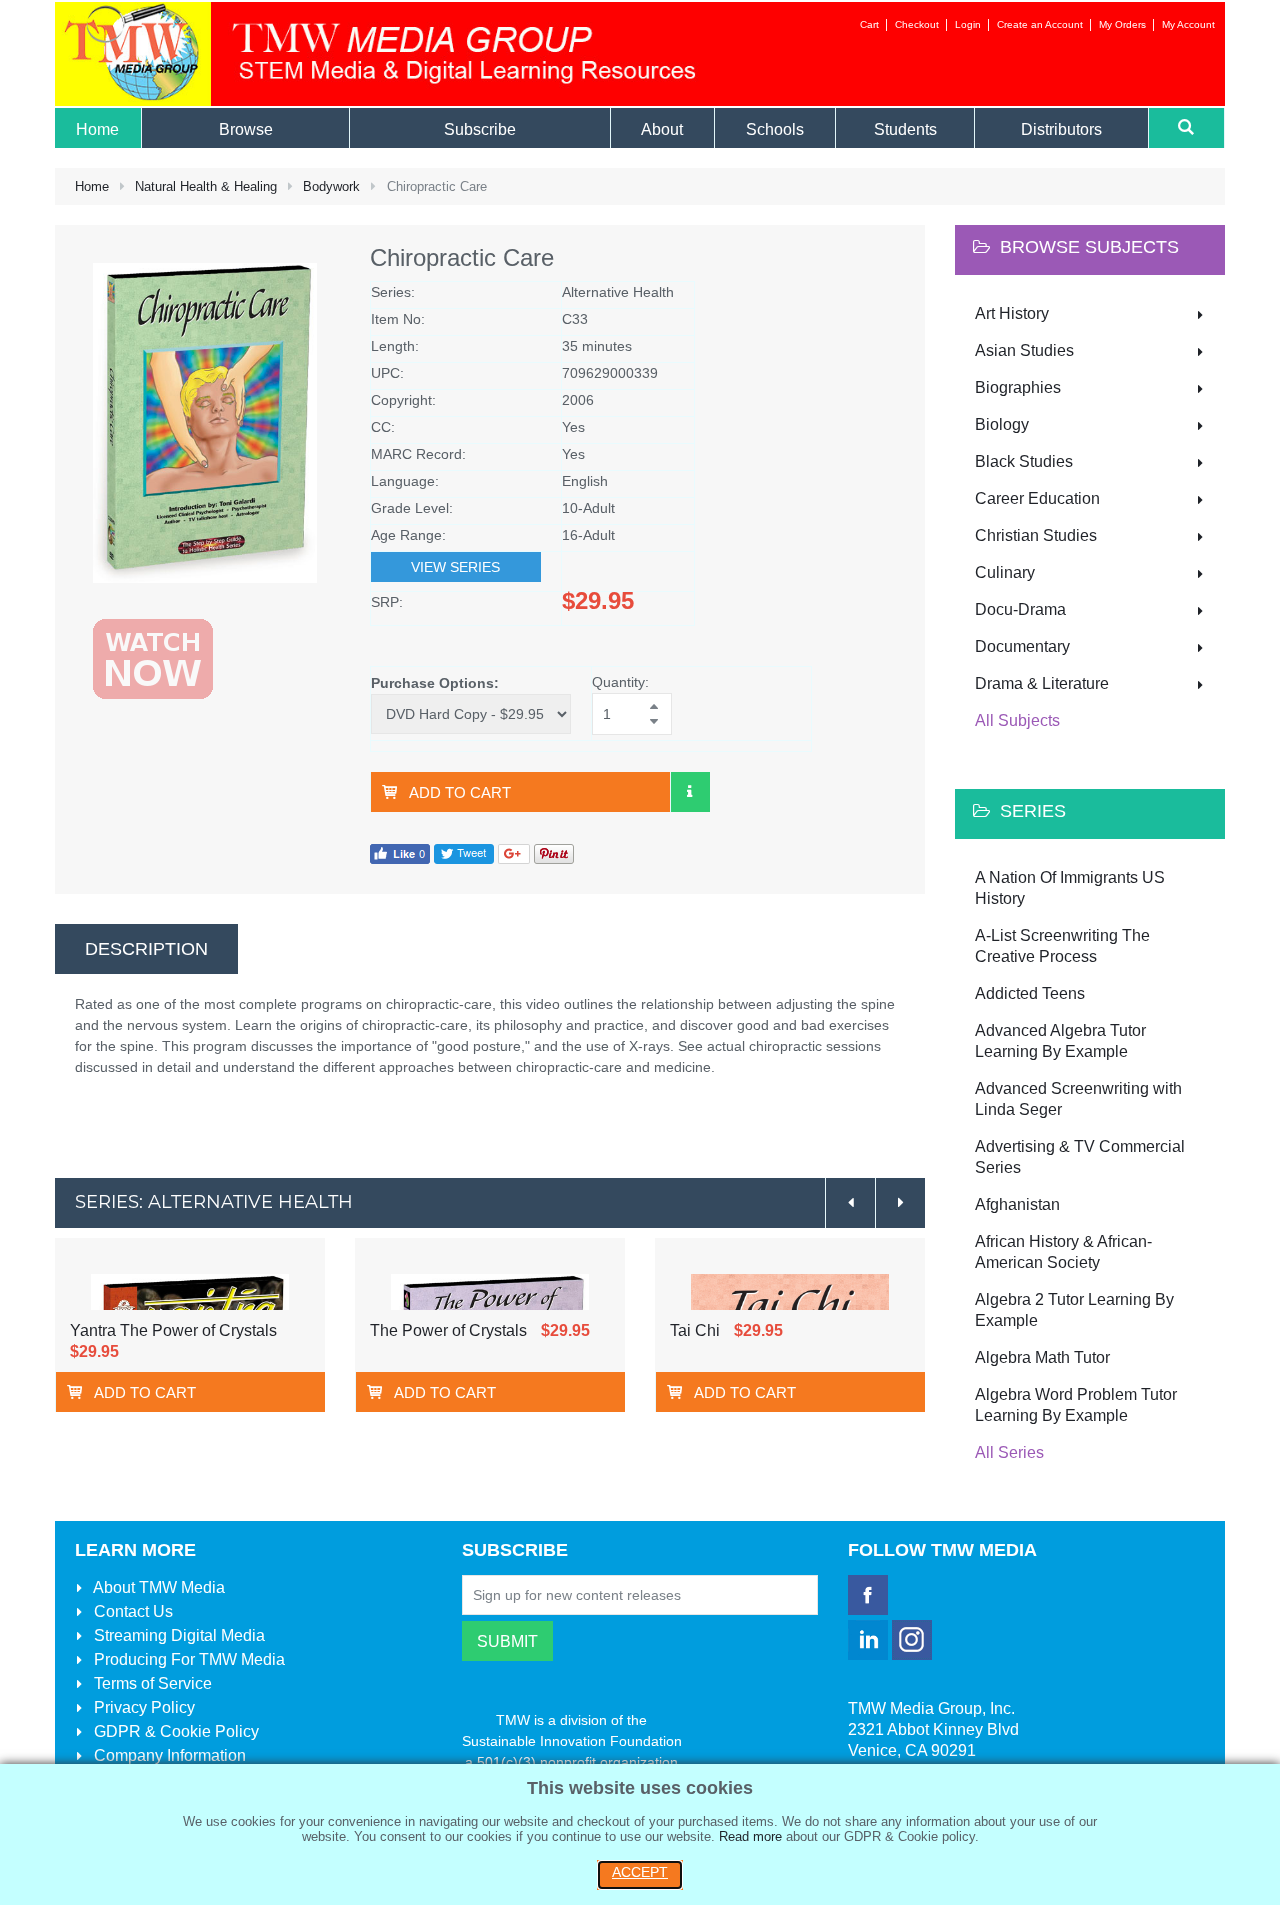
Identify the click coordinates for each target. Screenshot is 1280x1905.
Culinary (1005, 572)
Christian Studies (1036, 535)
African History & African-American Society (1063, 1252)
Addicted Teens (1030, 993)
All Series (1009, 1452)
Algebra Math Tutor (1042, 1357)
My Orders (1122, 24)
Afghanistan (1017, 1204)
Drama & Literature (1042, 683)
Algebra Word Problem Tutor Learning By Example (1076, 1405)
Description (146, 949)
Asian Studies (1024, 350)
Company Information (168, 1755)
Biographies (1018, 387)
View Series (455, 567)
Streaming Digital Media (177, 1635)
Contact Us (131, 1611)
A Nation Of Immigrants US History (1070, 888)
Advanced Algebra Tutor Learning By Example (1060, 1041)
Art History (1012, 313)
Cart (869, 24)
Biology (1002, 424)
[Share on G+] (514, 852)
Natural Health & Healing (206, 186)
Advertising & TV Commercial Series (1080, 1157)
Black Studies (1024, 461)
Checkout (917, 24)
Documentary (1022, 646)
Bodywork (331, 186)
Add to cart (460, 792)
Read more (750, 1836)
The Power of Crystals (448, 1330)
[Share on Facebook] (400, 852)
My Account (1188, 24)
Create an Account (1040, 24)
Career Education (1037, 498)
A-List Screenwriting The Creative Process (1062, 946)
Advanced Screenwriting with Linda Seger (1078, 1099)
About (157, 1587)
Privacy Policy (142, 1707)
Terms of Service (151, 1683)
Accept (640, 1872)
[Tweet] (464, 852)
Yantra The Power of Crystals (173, 1330)
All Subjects (1017, 720)
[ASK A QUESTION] (690, 792)
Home (92, 186)
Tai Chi (695, 1330)
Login (968, 24)
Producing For (187, 1659)
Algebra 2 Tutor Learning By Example (1074, 1310)
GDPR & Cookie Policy (174, 1731)
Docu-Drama (1020, 609)
